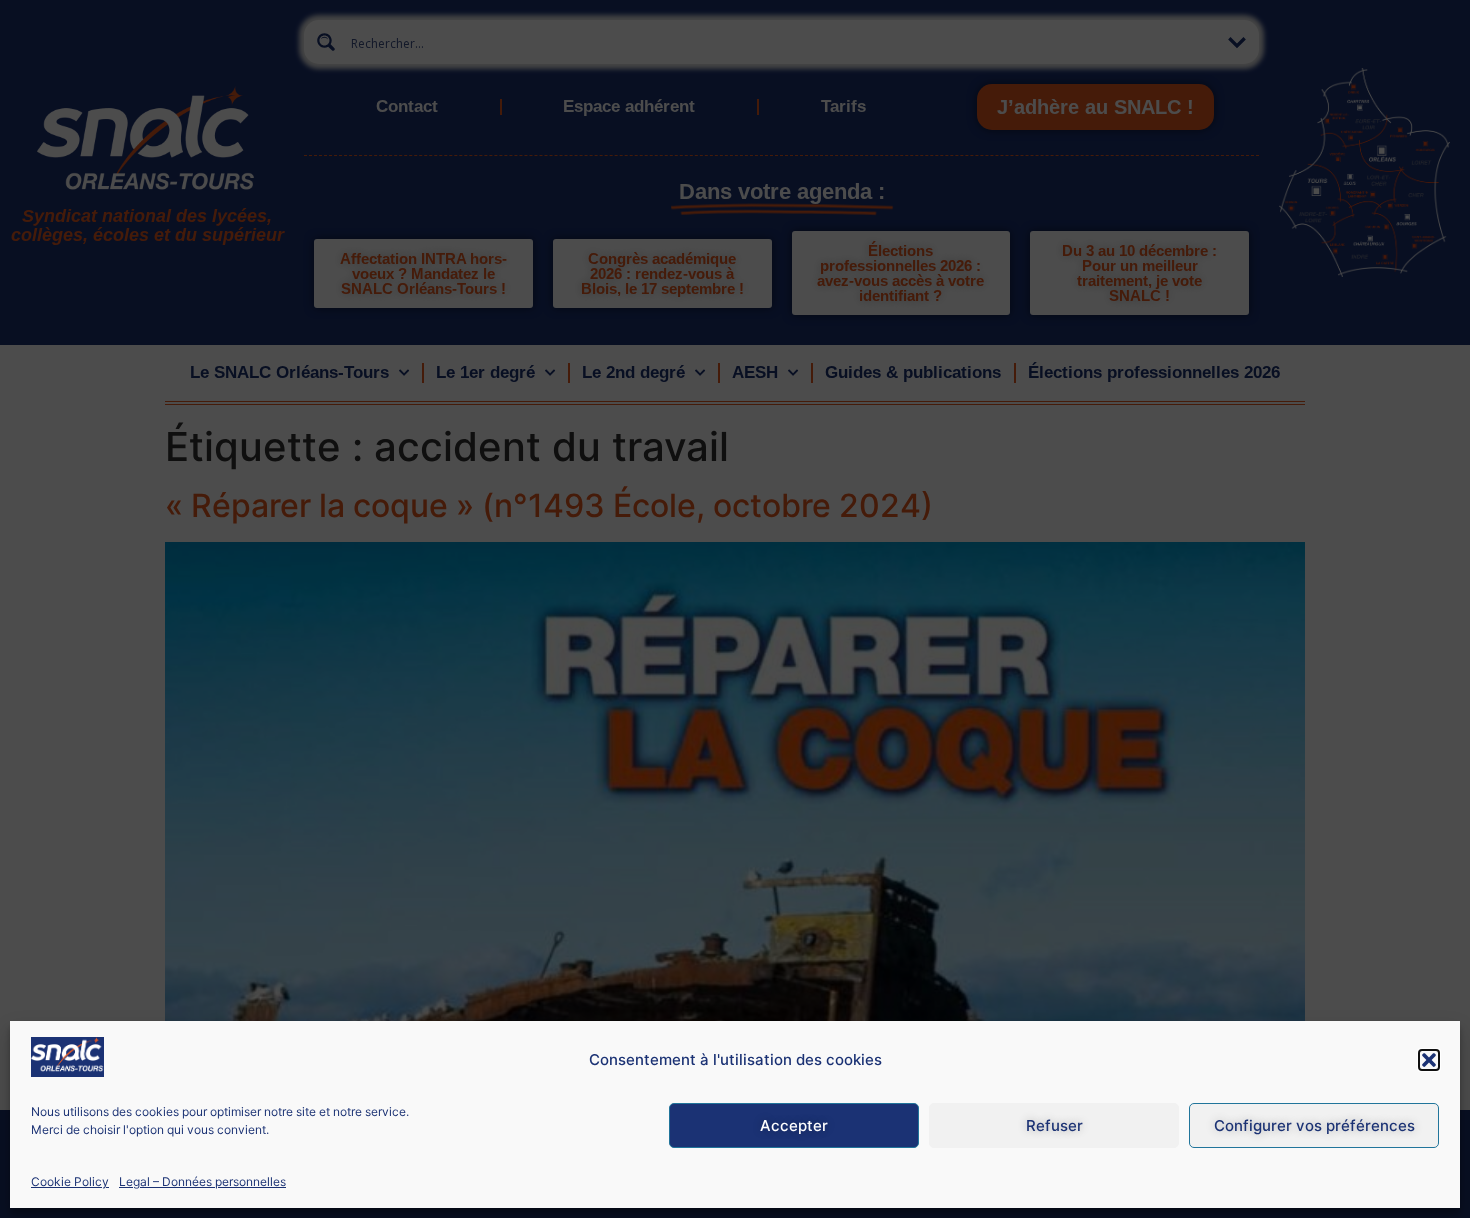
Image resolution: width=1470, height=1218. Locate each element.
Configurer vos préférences (1314, 1125)
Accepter (794, 1125)
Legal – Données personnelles (202, 1181)
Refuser (1054, 1125)
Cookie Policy (70, 1181)
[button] (1429, 1060)
